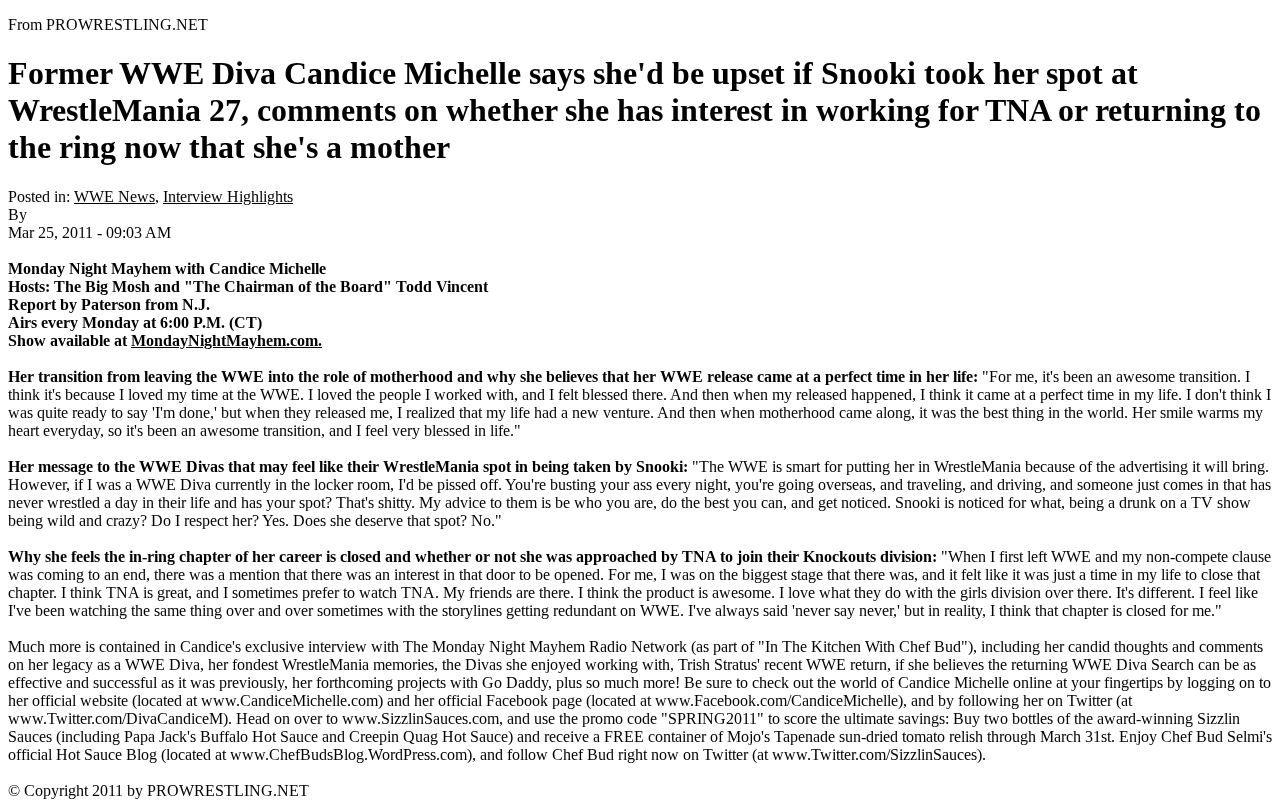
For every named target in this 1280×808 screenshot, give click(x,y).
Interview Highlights (228, 196)
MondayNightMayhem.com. (226, 340)
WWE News (114, 196)
